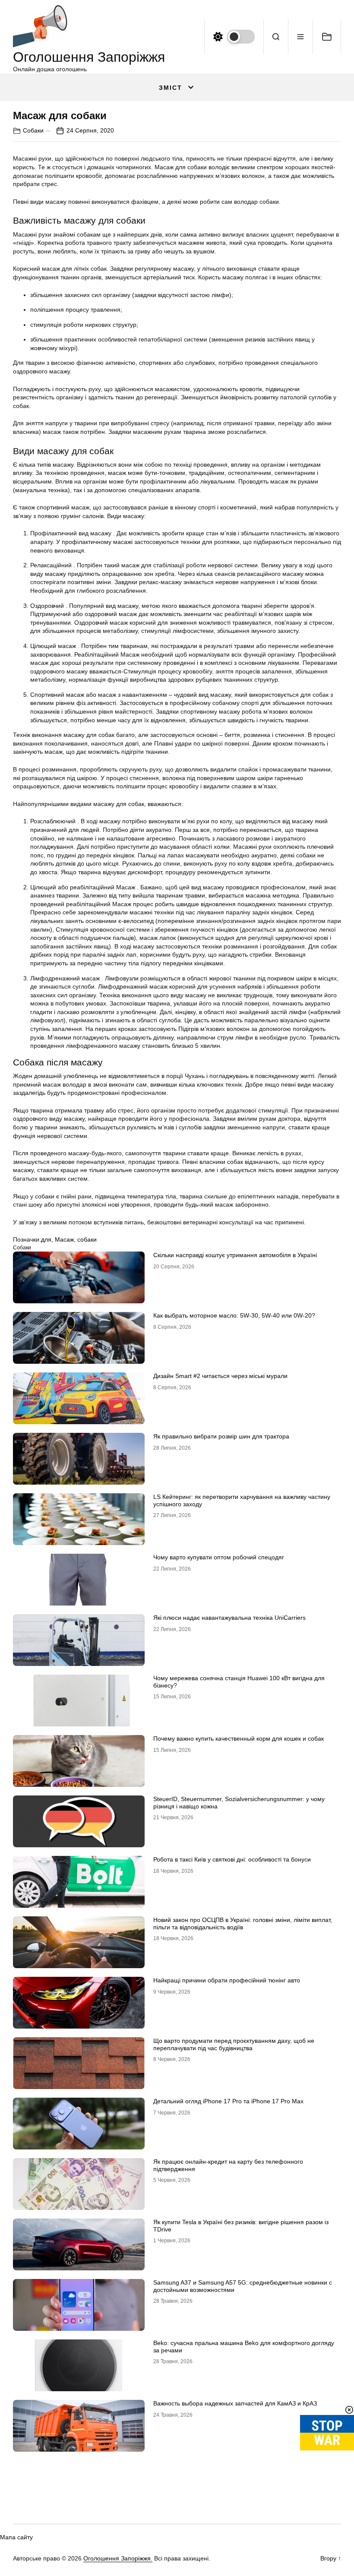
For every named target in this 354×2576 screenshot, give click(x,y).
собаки (87, 1239)
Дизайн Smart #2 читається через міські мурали (220, 1376)
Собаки (33, 130)
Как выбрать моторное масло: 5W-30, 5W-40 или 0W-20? (234, 1315)
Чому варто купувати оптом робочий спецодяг (219, 1557)
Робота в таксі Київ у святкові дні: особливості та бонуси (232, 1859)
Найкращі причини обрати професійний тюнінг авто (227, 1980)
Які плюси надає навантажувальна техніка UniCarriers (229, 1618)
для (46, 1239)
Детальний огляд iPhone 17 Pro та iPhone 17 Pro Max (228, 2101)
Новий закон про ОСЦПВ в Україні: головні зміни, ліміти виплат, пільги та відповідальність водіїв (243, 1923)
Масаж (64, 1239)
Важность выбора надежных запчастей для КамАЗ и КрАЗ (235, 2403)
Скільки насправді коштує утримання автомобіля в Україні (235, 1255)
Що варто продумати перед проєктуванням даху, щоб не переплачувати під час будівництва (234, 2044)
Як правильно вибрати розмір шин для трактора (221, 1436)
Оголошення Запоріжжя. (118, 2558)
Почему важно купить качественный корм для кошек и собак (239, 1738)
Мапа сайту (16, 2537)
